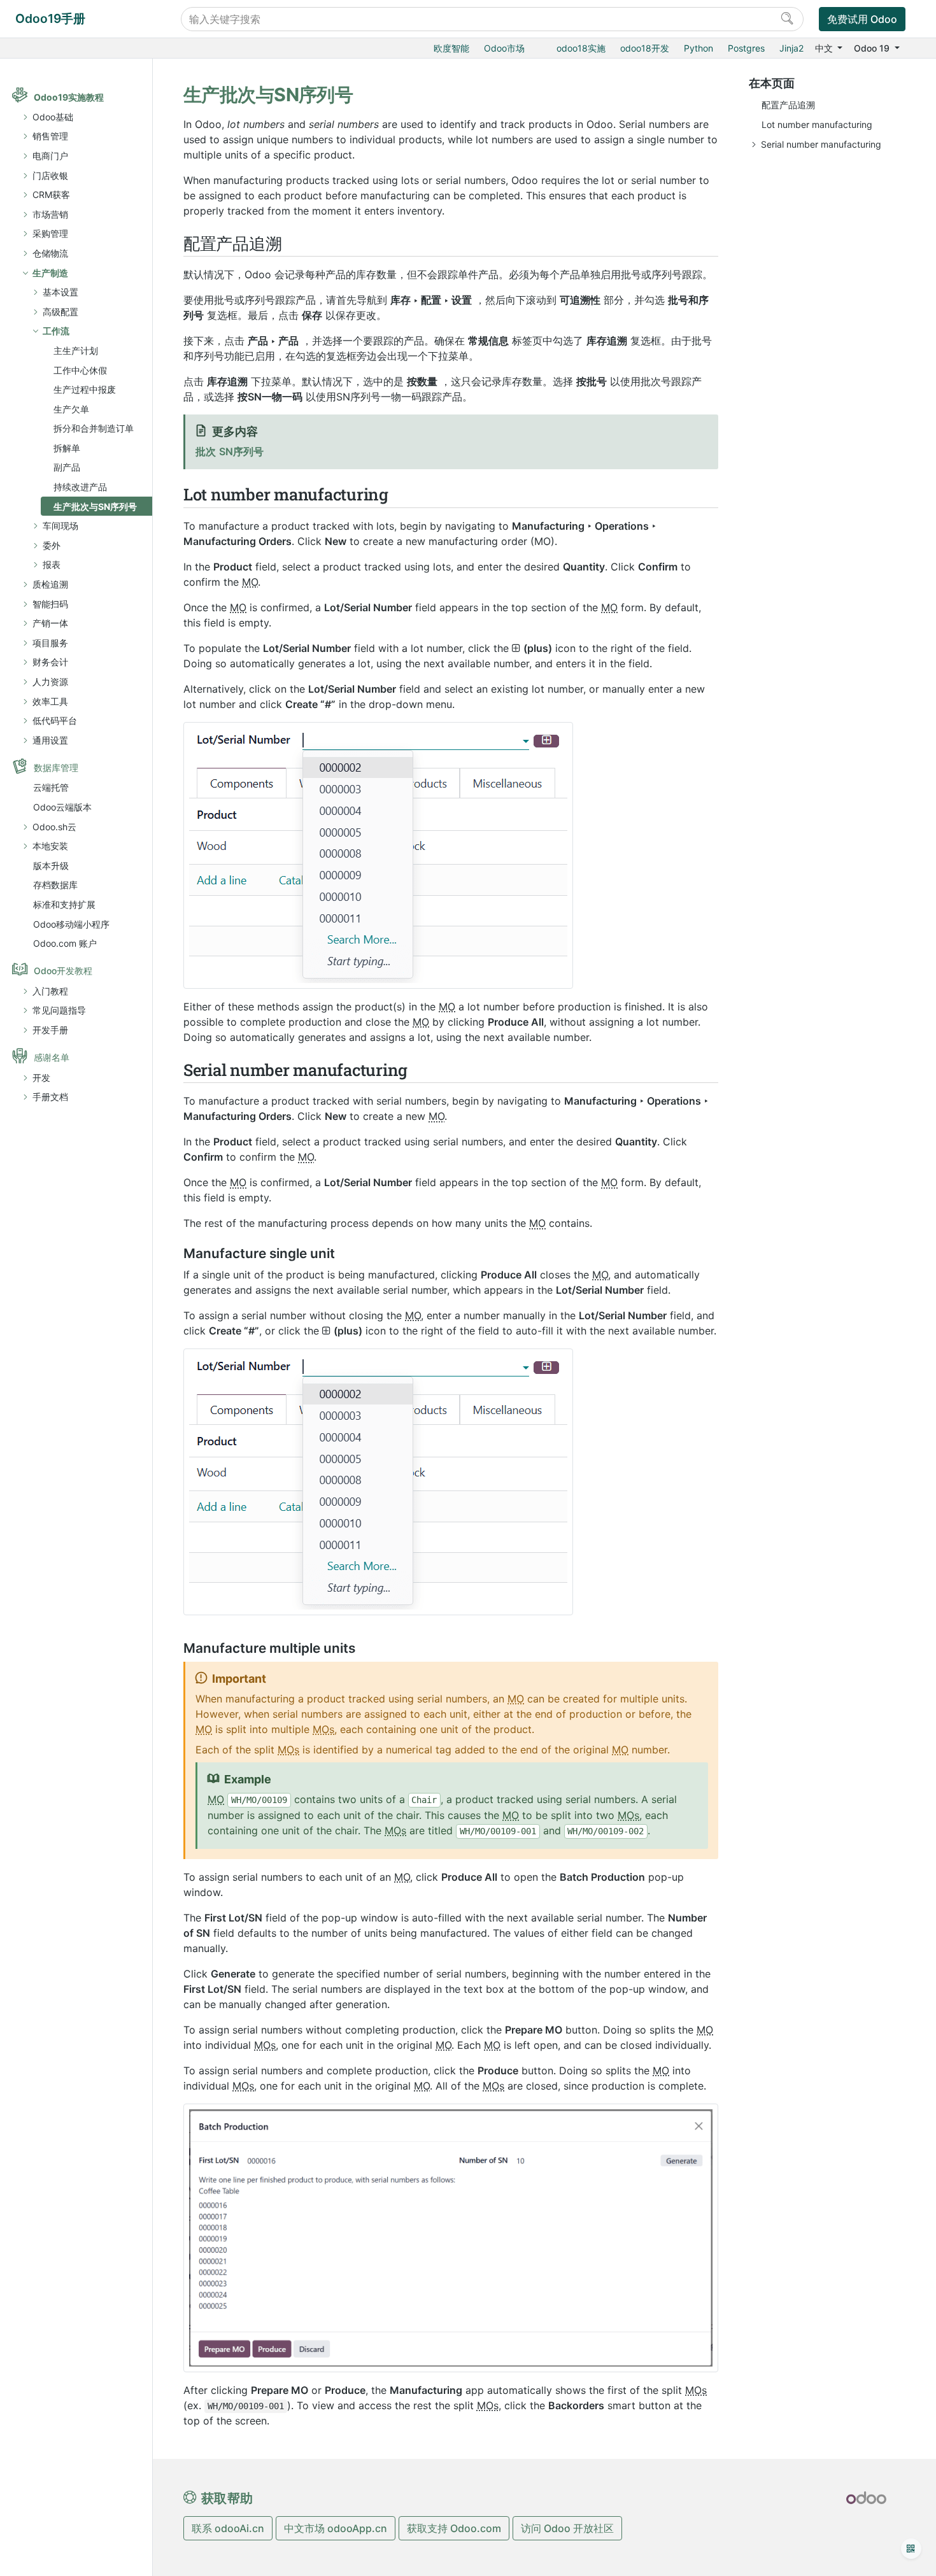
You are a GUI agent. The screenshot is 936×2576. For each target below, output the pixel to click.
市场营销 (50, 214)
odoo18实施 (581, 48)
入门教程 (50, 991)
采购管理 (50, 233)
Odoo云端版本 (62, 807)
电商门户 (50, 156)
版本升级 (51, 866)
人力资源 (50, 682)
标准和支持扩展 (64, 904)
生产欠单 (71, 409)
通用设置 (50, 740)
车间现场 (60, 526)
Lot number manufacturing (817, 124)
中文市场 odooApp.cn (336, 2528)
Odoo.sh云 (54, 827)
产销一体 (50, 623)
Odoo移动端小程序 (71, 924)
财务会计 (50, 662)
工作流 (56, 331)
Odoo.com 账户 (65, 943)
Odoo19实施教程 (69, 97)
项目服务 (50, 643)
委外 (52, 545)
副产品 (67, 467)
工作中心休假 (80, 370)
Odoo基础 (53, 117)
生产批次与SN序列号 (95, 506)
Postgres (746, 48)
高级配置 (60, 312)
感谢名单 (52, 1057)
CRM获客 (51, 195)
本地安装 (50, 846)
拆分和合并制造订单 (94, 428)
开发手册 (50, 1030)
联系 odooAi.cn (228, 2528)
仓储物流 (50, 253)
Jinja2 (791, 48)
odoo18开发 (645, 48)
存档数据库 (55, 885)
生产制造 (50, 273)
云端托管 (51, 787)
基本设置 (60, 292)
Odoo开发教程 (63, 971)
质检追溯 (50, 584)
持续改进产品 (80, 487)
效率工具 (50, 701)
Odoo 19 (873, 48)
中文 (825, 48)
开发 (41, 1078)
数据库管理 (56, 768)
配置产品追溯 (788, 105)
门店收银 (50, 175)
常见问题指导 (59, 1010)
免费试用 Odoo (862, 19)
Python (698, 48)
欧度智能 (451, 48)
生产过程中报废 (85, 389)
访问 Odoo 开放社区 (567, 2528)
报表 (52, 564)
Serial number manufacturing (821, 144)
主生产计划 (76, 350)
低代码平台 (55, 720)
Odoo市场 (504, 48)
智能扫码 (50, 604)
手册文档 (50, 1097)
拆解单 (67, 448)
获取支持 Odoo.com (454, 2528)
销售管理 (50, 136)
